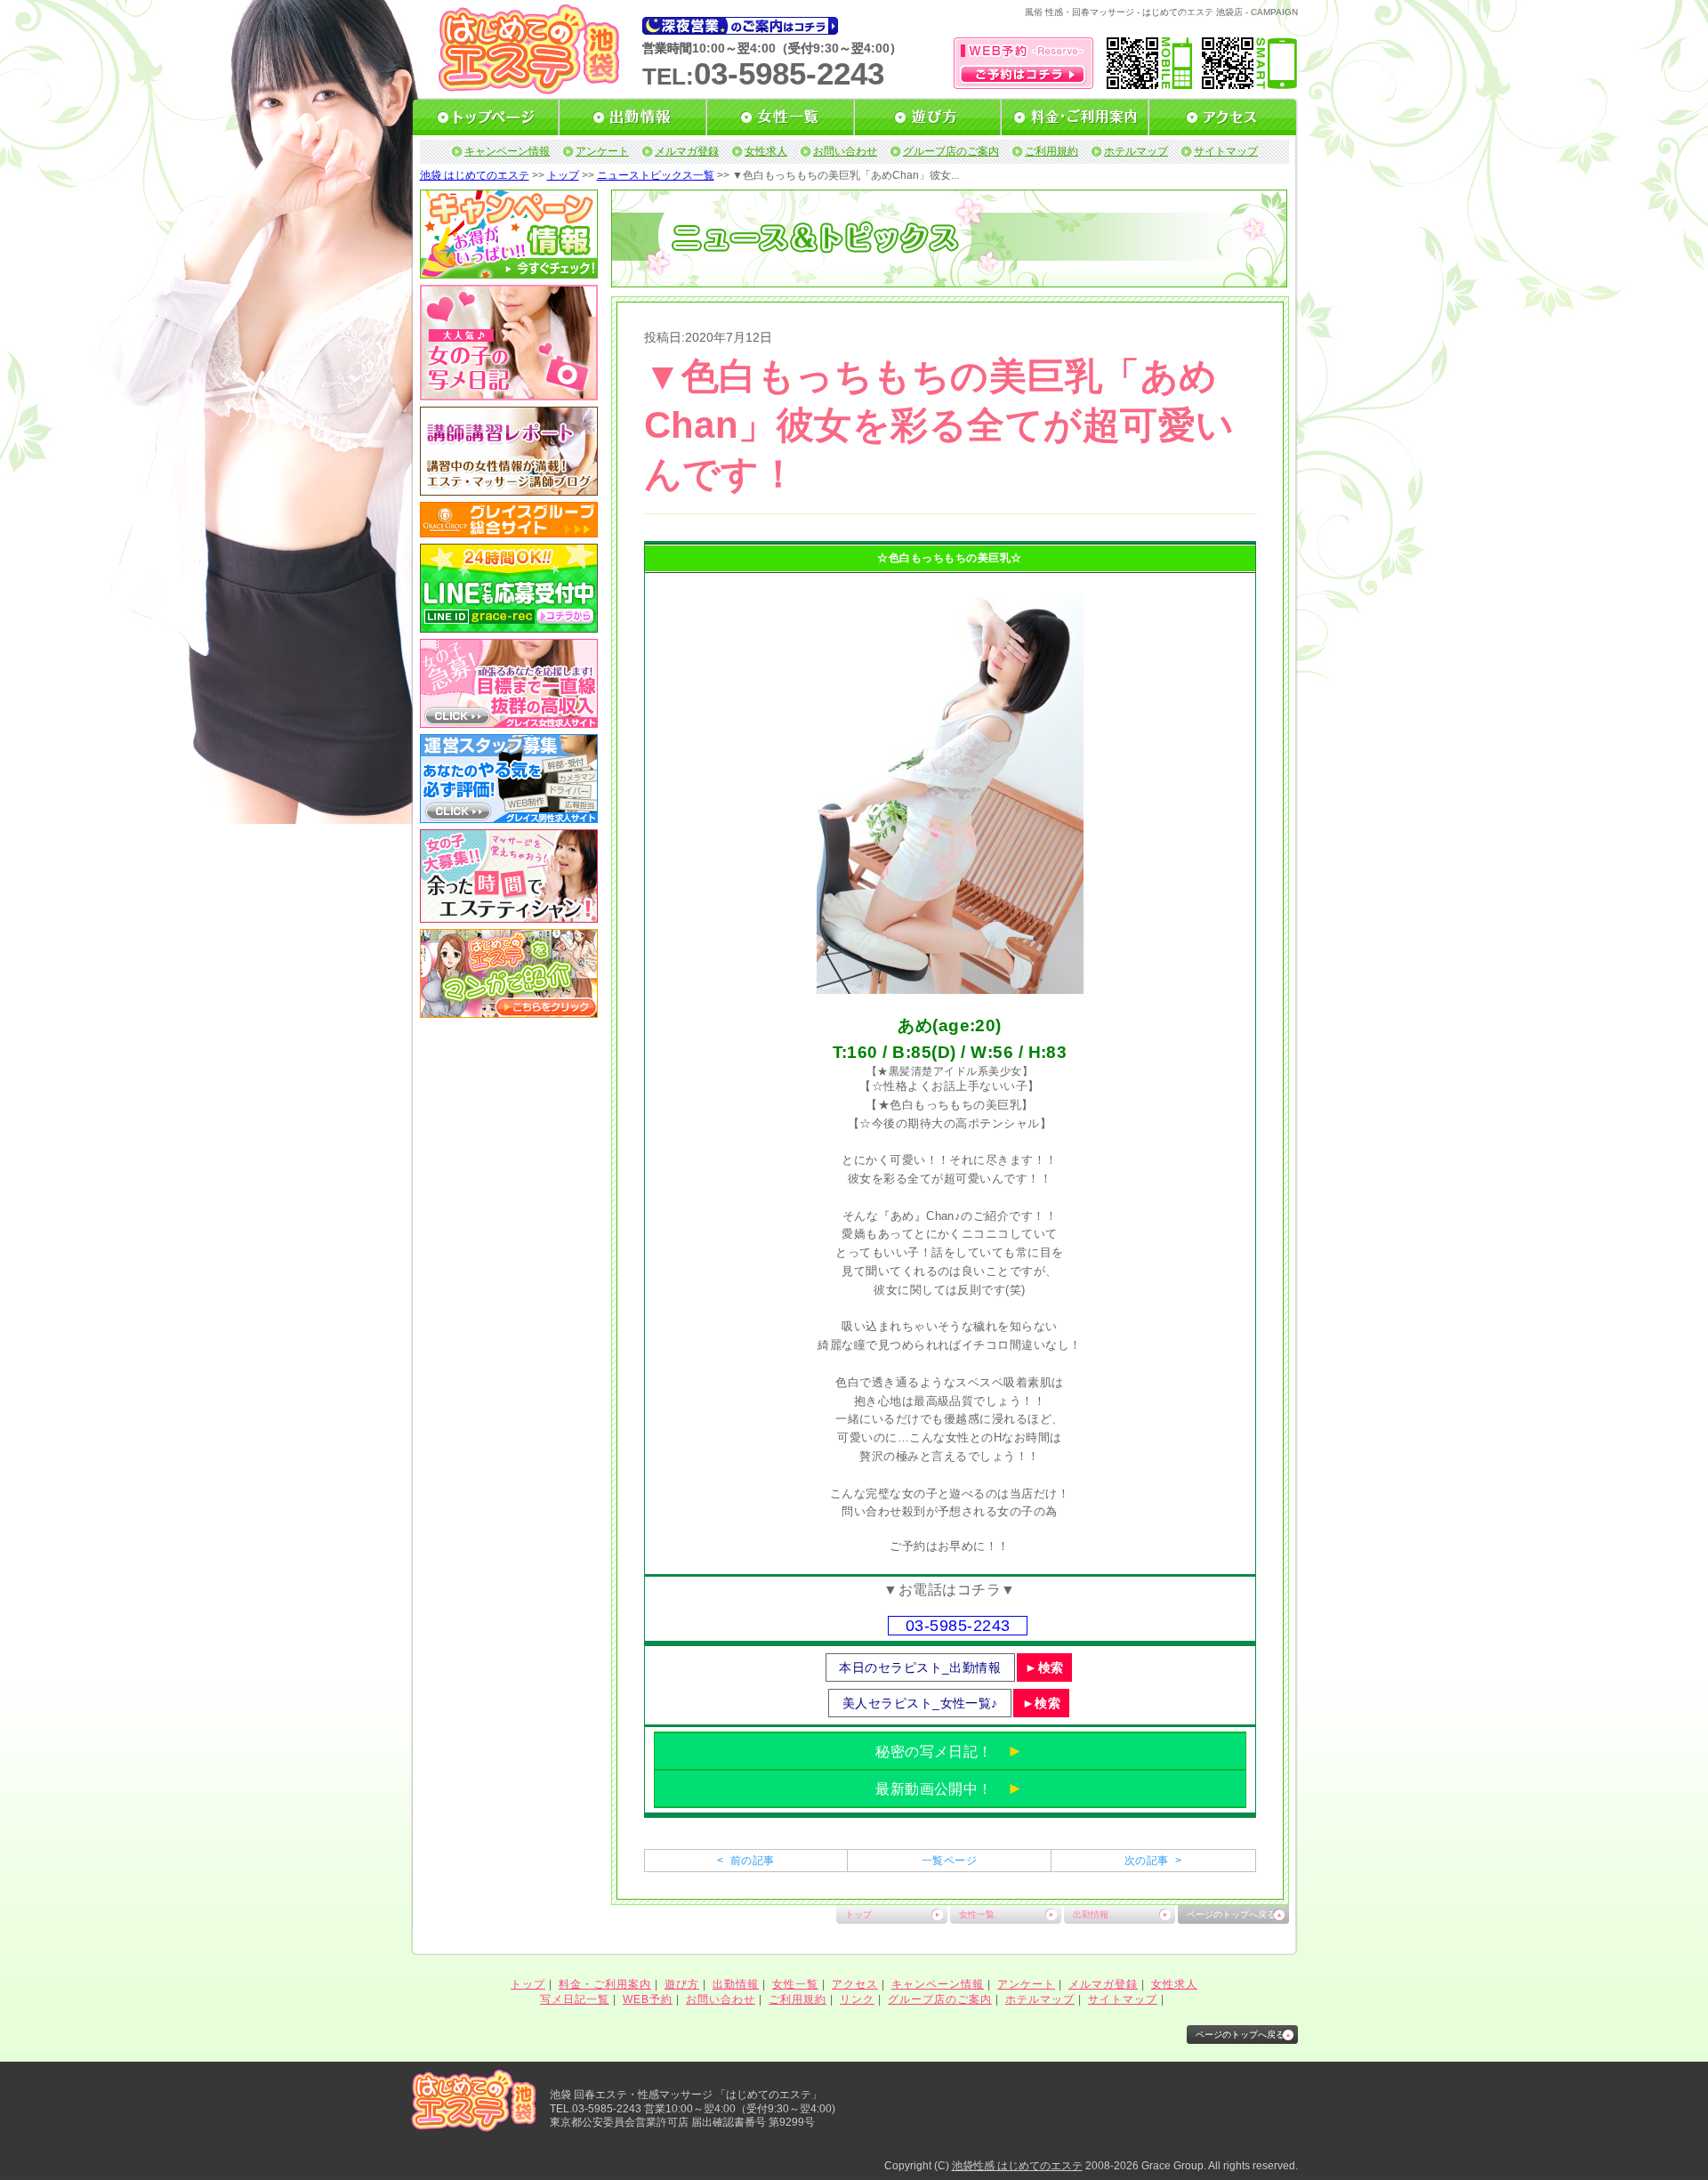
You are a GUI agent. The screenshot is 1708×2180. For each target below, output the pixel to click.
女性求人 (766, 151)
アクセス (855, 1984)
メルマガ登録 (687, 151)
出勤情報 (1091, 1914)
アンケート (602, 151)
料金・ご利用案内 (605, 1984)
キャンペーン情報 (507, 151)
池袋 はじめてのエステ (475, 175)
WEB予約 (648, 1999)
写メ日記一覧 (575, 1999)
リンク (857, 1999)
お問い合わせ (845, 151)
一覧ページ (949, 1861)
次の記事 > (1153, 1861)
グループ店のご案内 (951, 151)
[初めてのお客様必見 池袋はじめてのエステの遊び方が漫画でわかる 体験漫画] (509, 1012)
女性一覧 (977, 1914)
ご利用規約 (1051, 151)
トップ (563, 175)
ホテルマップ (1136, 151)
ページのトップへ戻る (1231, 1914)
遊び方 (682, 1984)
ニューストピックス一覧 (656, 175)
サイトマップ (1226, 151)
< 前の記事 (745, 1861)
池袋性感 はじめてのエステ (1017, 2166)
